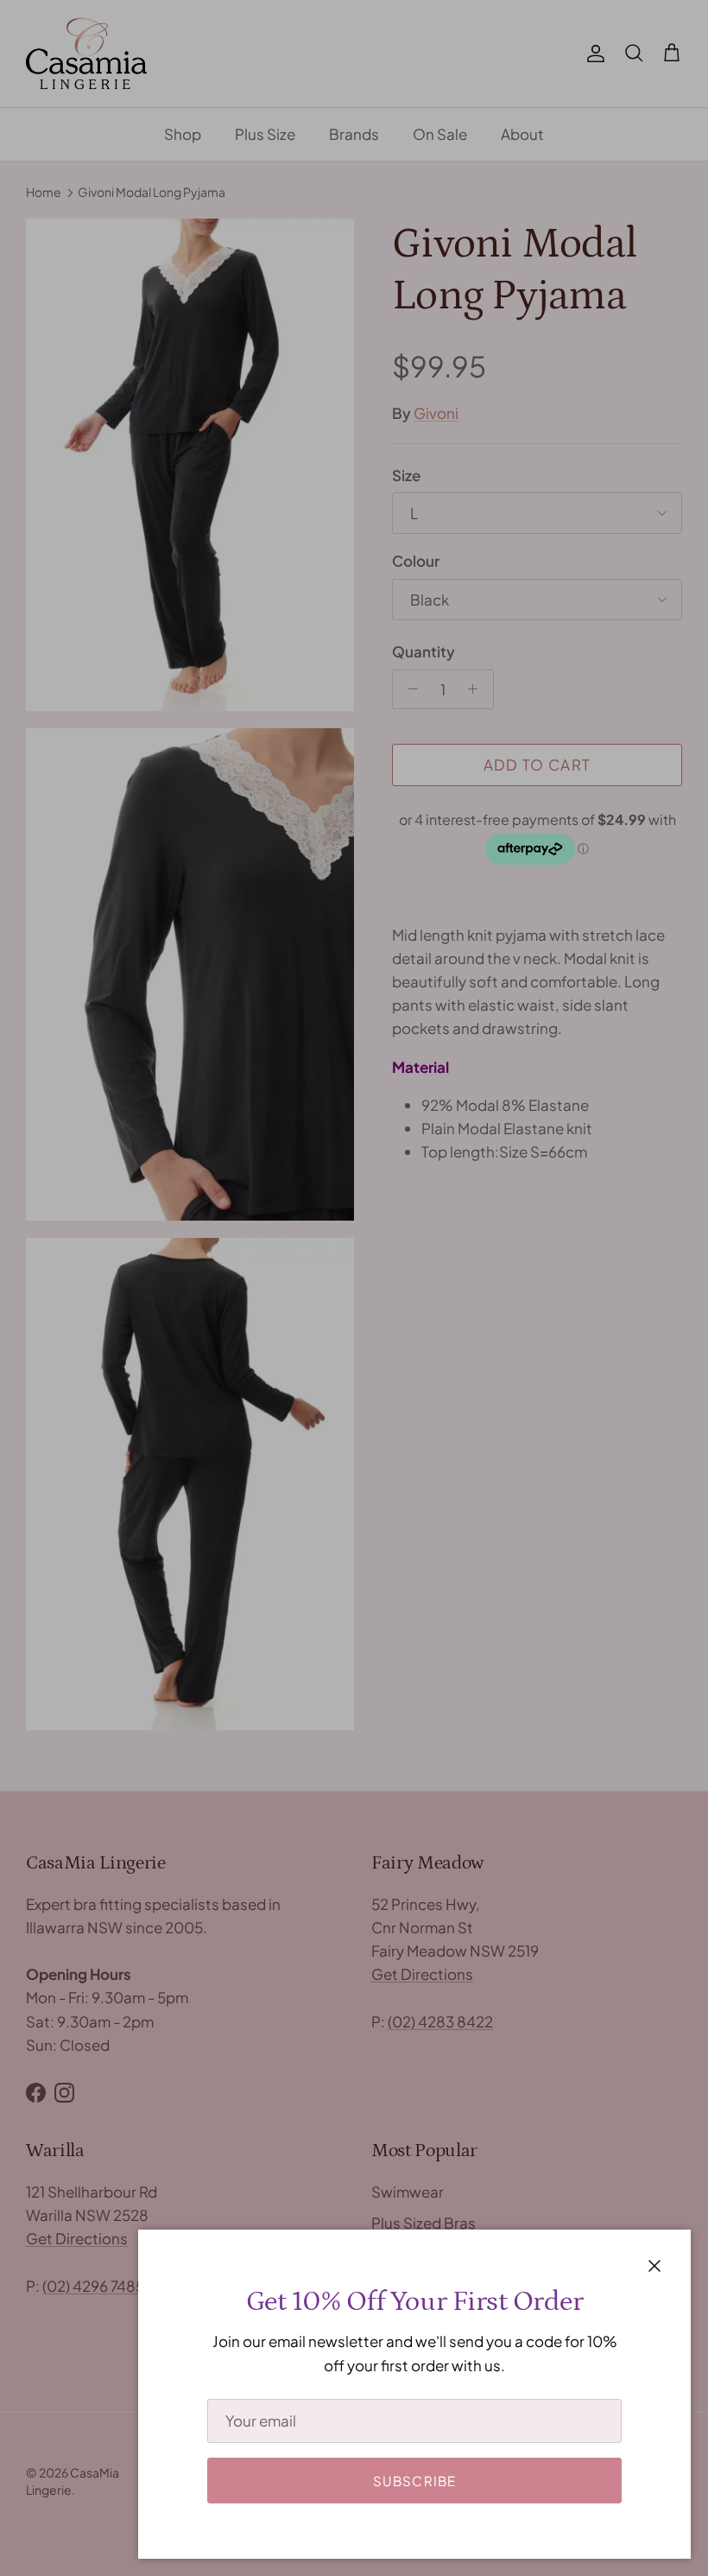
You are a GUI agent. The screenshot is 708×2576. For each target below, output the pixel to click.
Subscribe (415, 2481)
